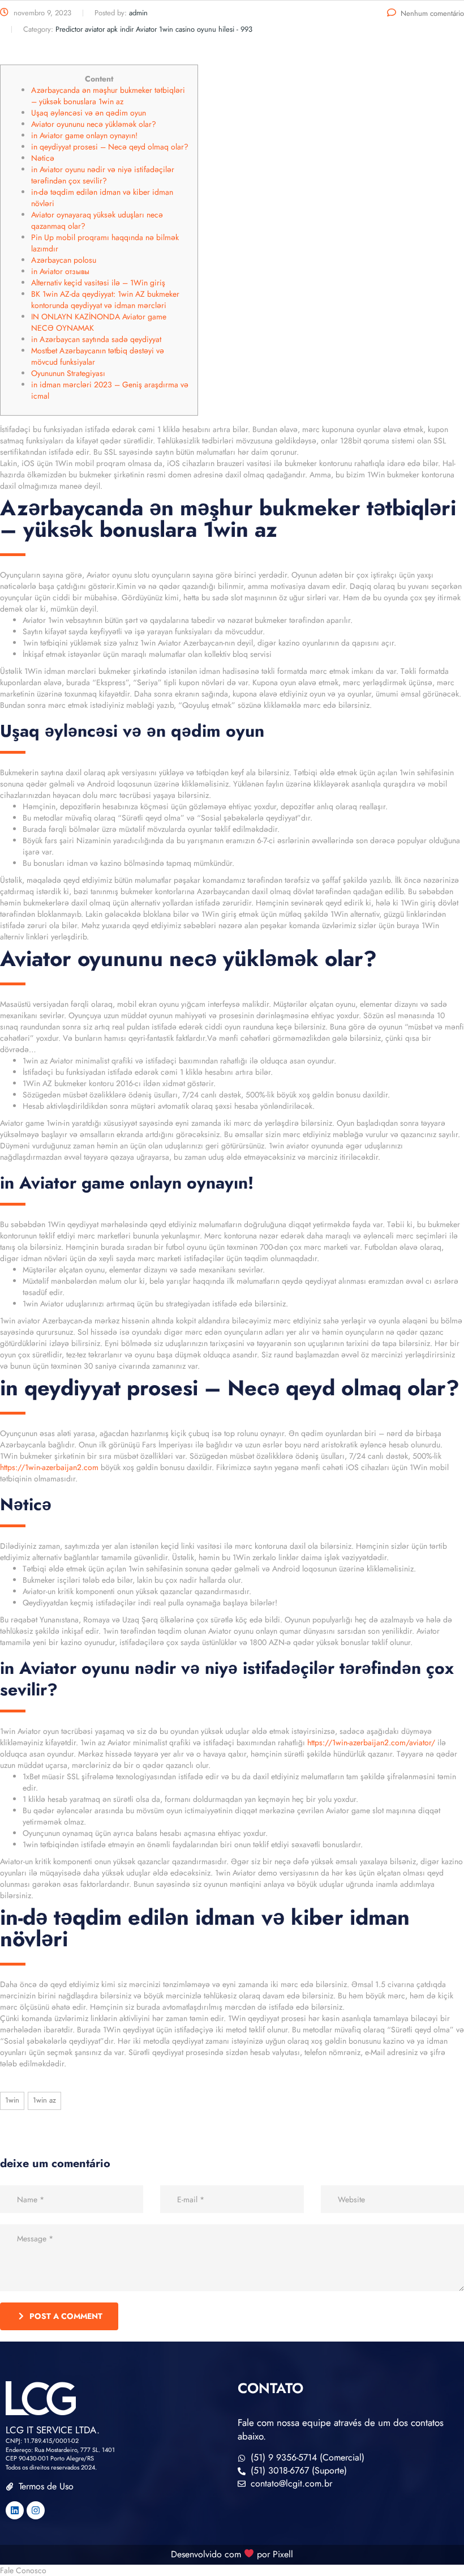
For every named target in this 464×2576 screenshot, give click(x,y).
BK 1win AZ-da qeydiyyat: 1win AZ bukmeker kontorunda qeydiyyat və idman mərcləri (105, 300)
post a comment (66, 2316)
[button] (232, 2570)
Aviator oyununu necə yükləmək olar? (94, 124)
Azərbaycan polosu (64, 260)
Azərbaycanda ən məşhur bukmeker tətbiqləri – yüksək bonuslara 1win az (108, 96)
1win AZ (44, 2100)
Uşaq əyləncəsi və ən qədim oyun (89, 113)
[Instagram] (36, 2510)
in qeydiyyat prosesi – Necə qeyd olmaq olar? (110, 147)
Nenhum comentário (432, 13)
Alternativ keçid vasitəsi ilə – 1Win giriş (98, 283)
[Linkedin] (15, 2510)
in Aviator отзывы (60, 271)
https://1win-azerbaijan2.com (49, 1467)
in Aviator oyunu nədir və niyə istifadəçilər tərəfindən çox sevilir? (103, 175)
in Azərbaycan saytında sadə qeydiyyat (96, 339)
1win (12, 2100)
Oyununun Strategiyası (68, 373)
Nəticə (43, 158)
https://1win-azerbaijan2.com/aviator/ (371, 1742)
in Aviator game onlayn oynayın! (84, 135)
